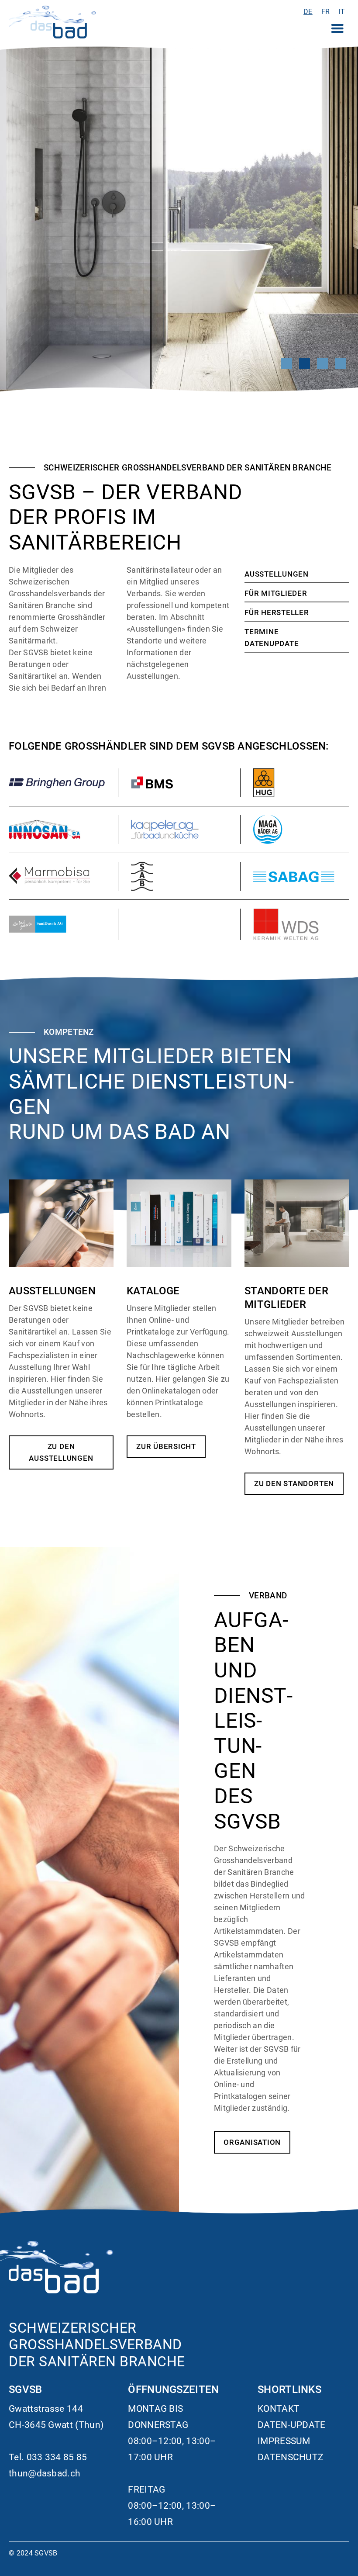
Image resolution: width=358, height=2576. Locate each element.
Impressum (284, 2441)
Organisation (252, 2142)
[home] (52, 22)
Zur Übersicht (166, 1446)
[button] (337, 29)
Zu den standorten (294, 1483)
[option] (326, 12)
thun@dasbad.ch (45, 2473)
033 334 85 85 (57, 2457)
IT (342, 12)
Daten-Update (292, 2425)
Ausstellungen (277, 574)
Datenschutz (291, 2457)
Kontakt (279, 2409)
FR (326, 12)
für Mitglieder (276, 593)
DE (308, 12)
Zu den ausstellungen (61, 1452)
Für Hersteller (277, 612)
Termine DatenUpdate (272, 638)
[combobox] (308, 12)
